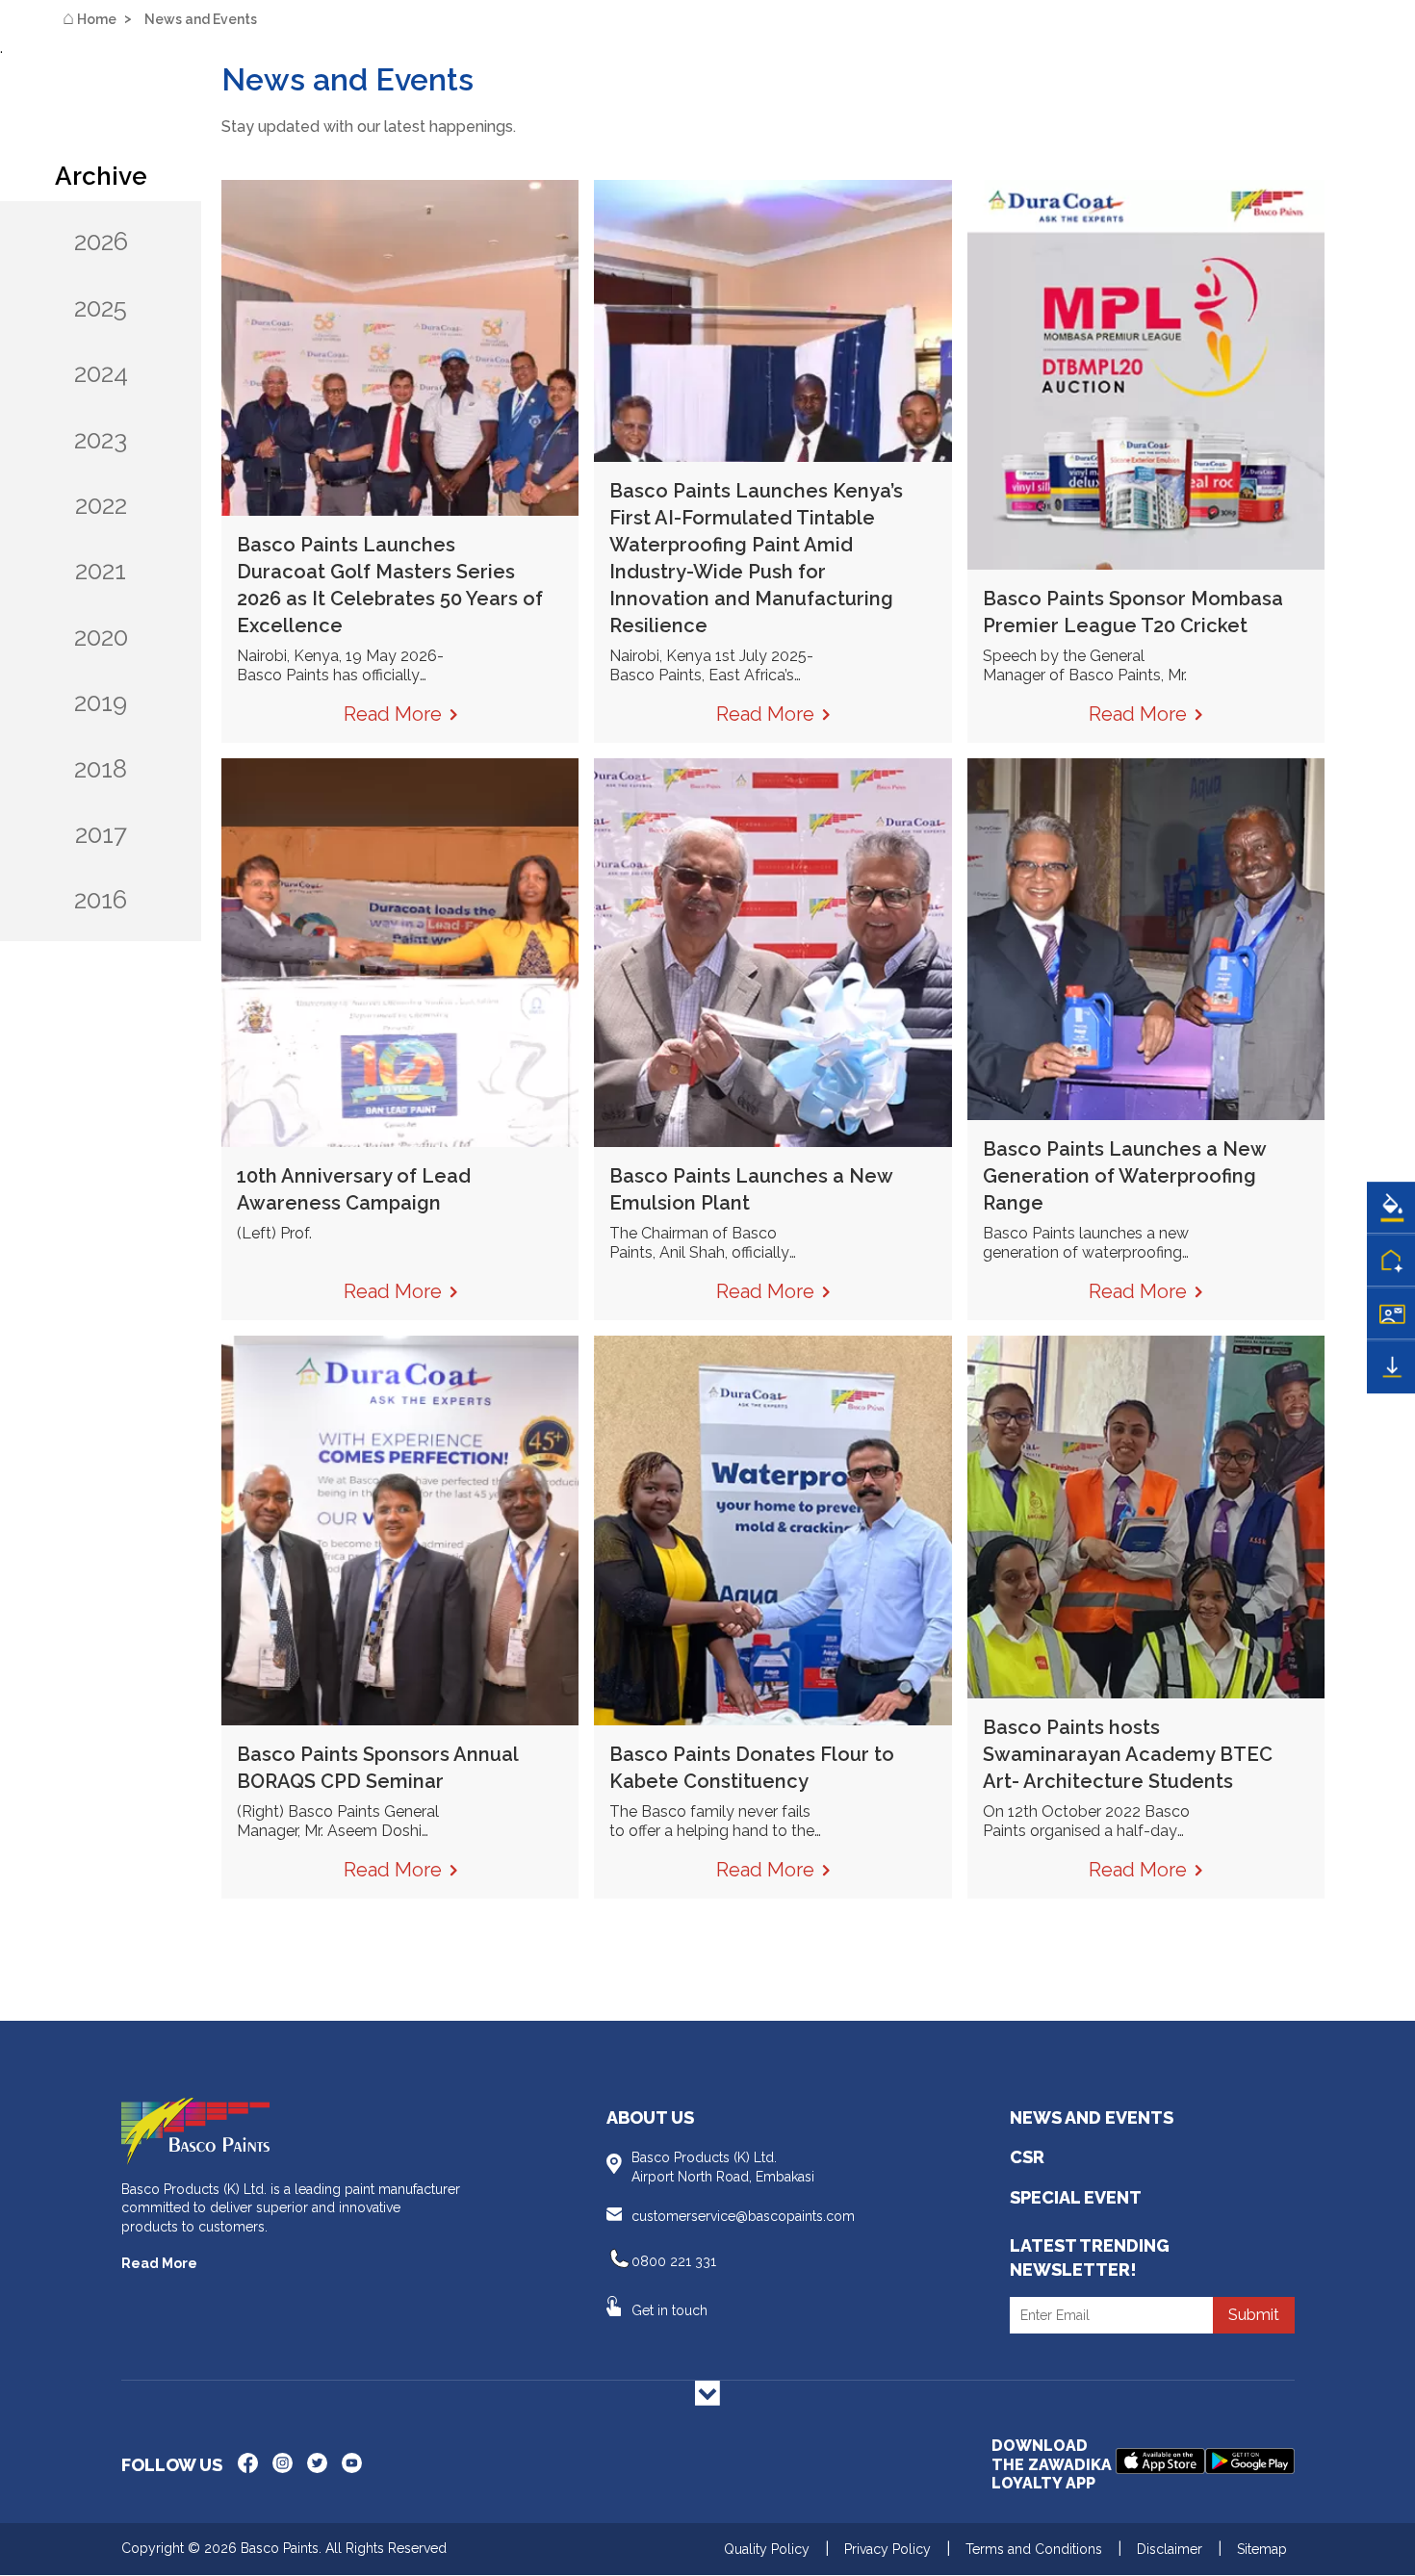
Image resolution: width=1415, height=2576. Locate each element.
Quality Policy (767, 2549)
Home (90, 18)
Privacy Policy (888, 2549)
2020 (101, 637)
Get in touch (669, 2310)
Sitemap (1262, 2549)
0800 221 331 (674, 2261)
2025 (101, 308)
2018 (101, 769)
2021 (101, 571)
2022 (101, 505)
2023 (101, 440)
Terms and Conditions (1034, 2549)
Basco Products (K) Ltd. (723, 2167)
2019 (101, 702)
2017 (101, 834)
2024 (101, 373)
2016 (101, 900)
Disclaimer (1170, 2549)
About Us (650, 2117)
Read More (159, 2263)
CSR (1027, 2157)
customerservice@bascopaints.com (743, 2216)
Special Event (1076, 2197)
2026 (101, 242)
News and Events (1092, 2117)
